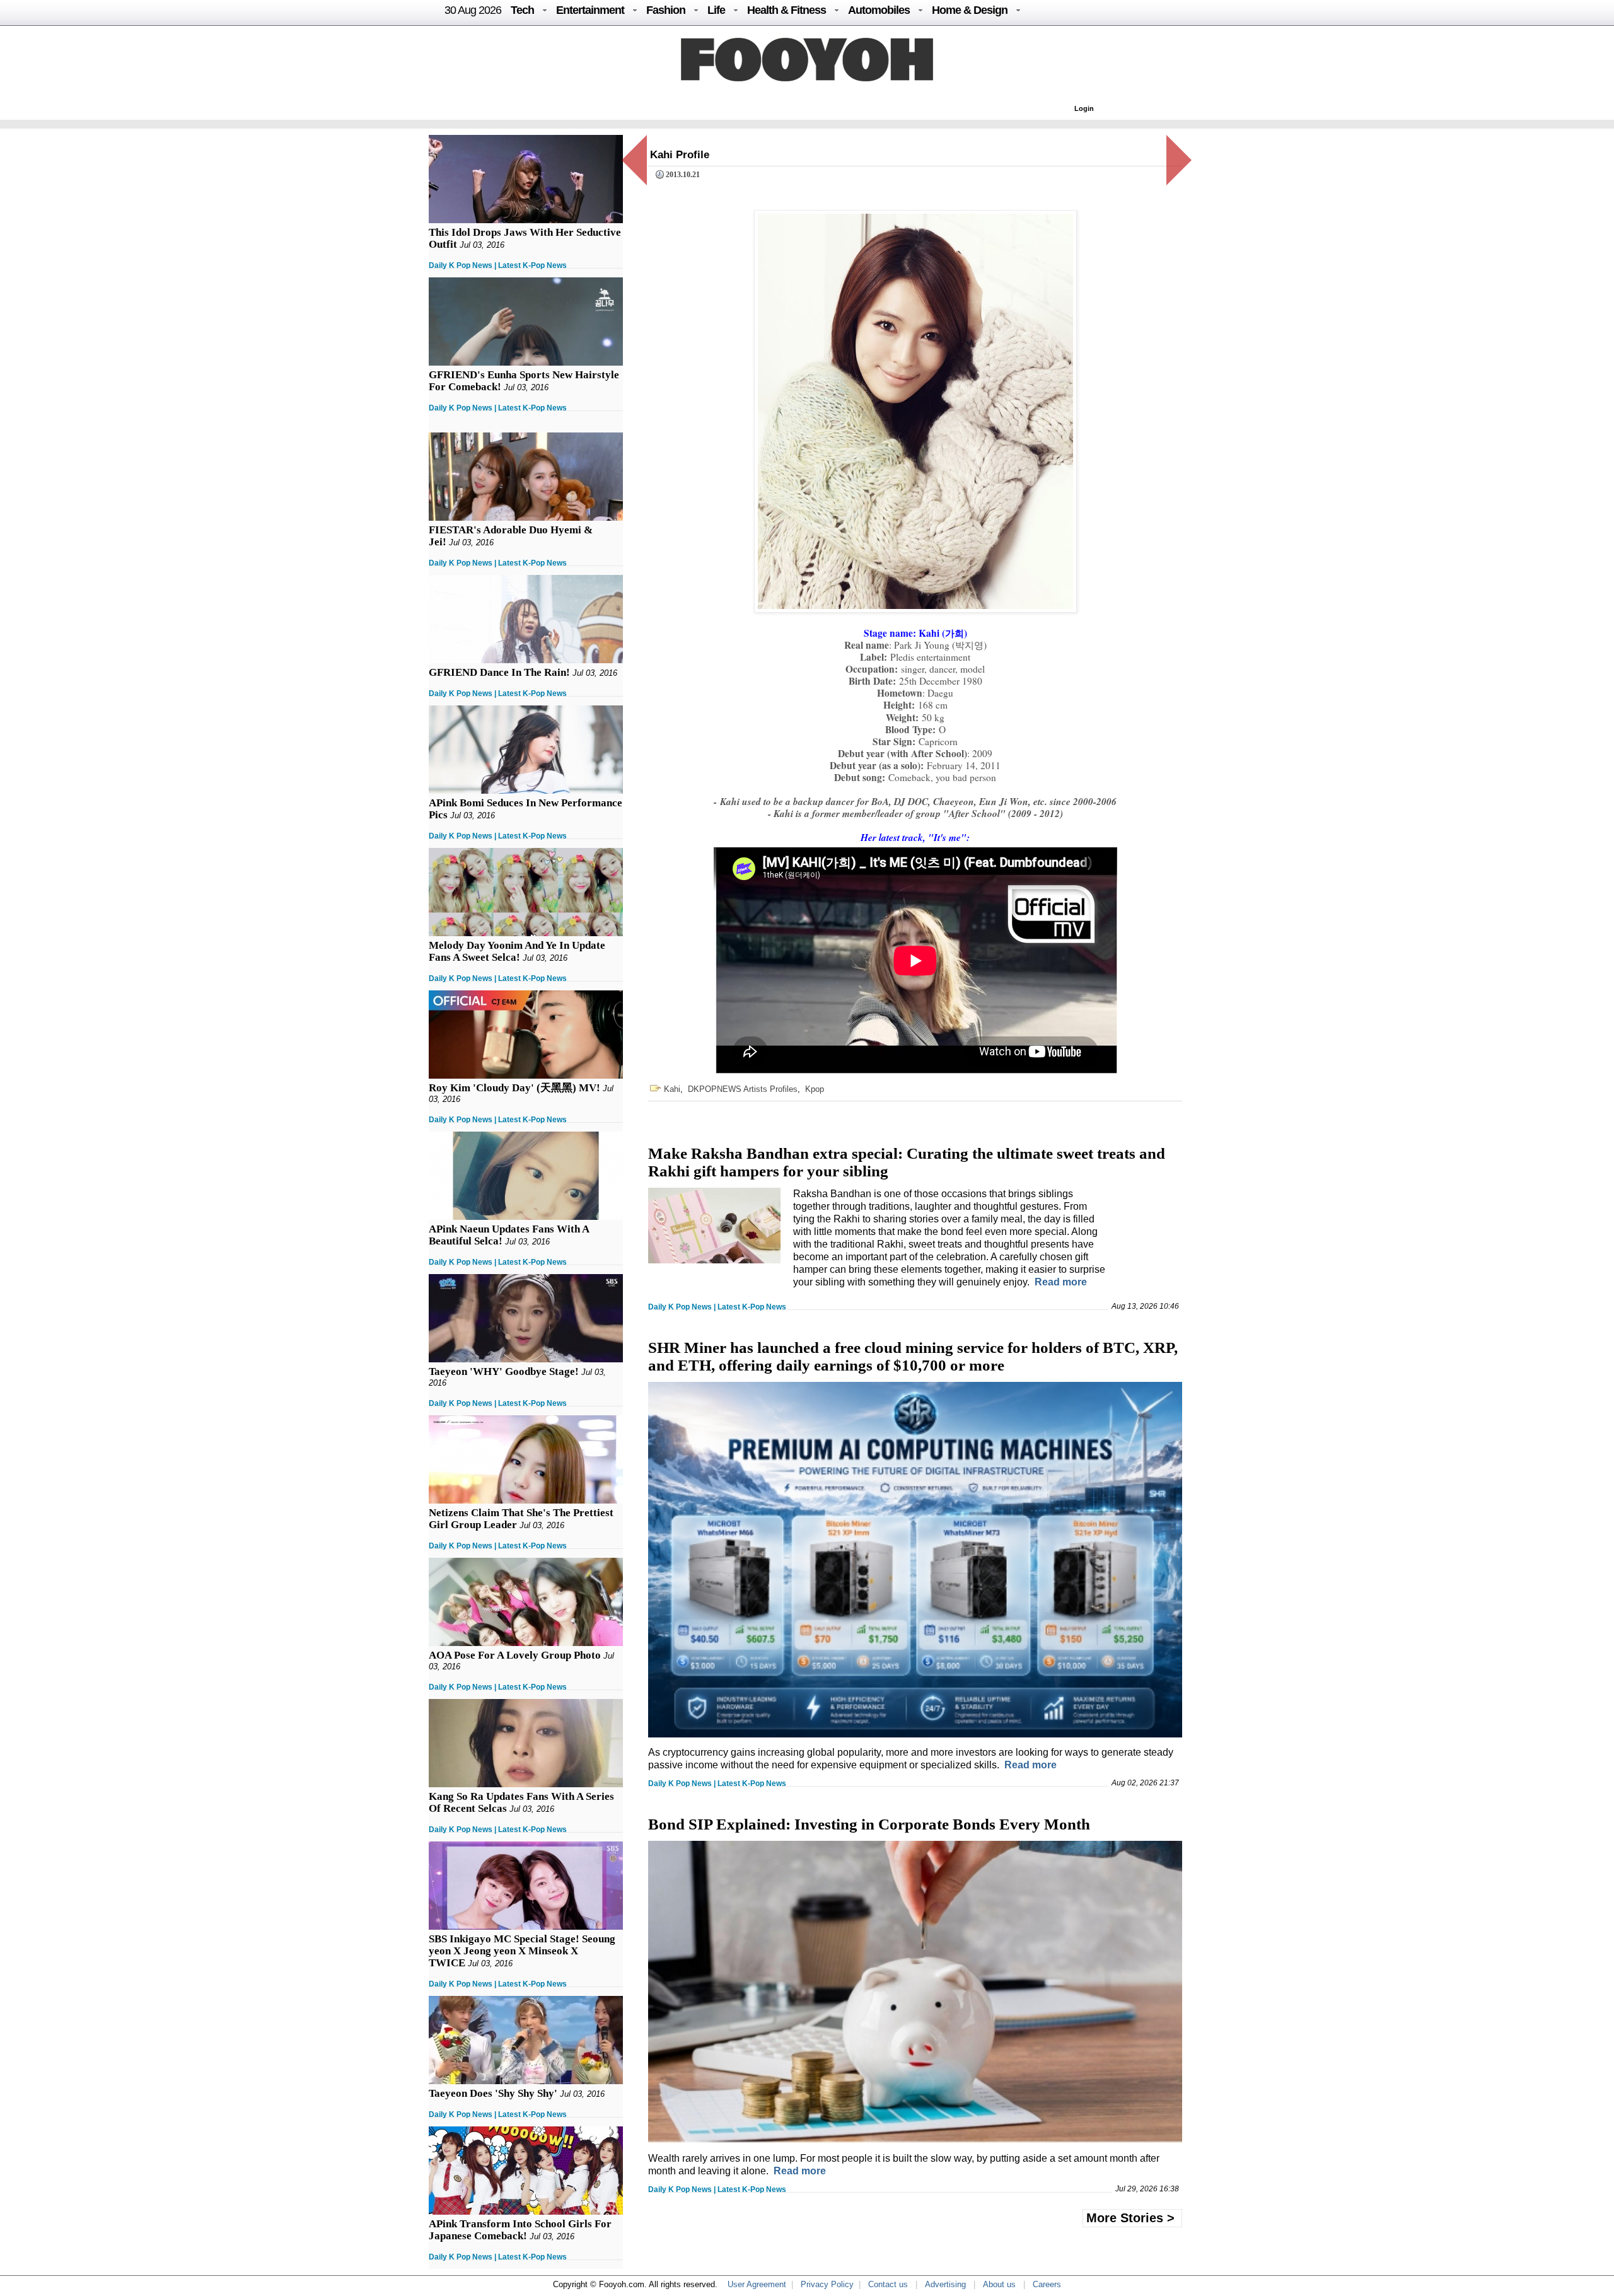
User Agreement (757, 2284)
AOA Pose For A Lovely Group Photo (515, 1655)
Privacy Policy (827, 2284)
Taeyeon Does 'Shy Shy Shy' (493, 2093)
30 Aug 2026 (473, 10)
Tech (522, 10)
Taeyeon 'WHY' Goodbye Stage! (504, 1371)
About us (999, 2284)
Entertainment (590, 10)
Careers (1047, 2284)
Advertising (945, 2284)
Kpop (815, 1089)
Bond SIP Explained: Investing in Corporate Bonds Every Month (869, 1824)
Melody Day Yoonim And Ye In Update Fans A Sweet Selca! (517, 951)
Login (1084, 108)
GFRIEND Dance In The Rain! (499, 672)
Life (716, 10)
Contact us (888, 2284)
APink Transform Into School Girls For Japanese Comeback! (520, 2230)
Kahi (672, 1089)
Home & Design (970, 10)
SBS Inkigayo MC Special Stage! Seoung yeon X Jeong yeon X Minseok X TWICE (522, 1951)
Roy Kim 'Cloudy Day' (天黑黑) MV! (514, 1088)
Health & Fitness (787, 10)
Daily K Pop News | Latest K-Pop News (498, 265)
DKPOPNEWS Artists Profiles (743, 1089)
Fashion (666, 10)
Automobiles (879, 10)
